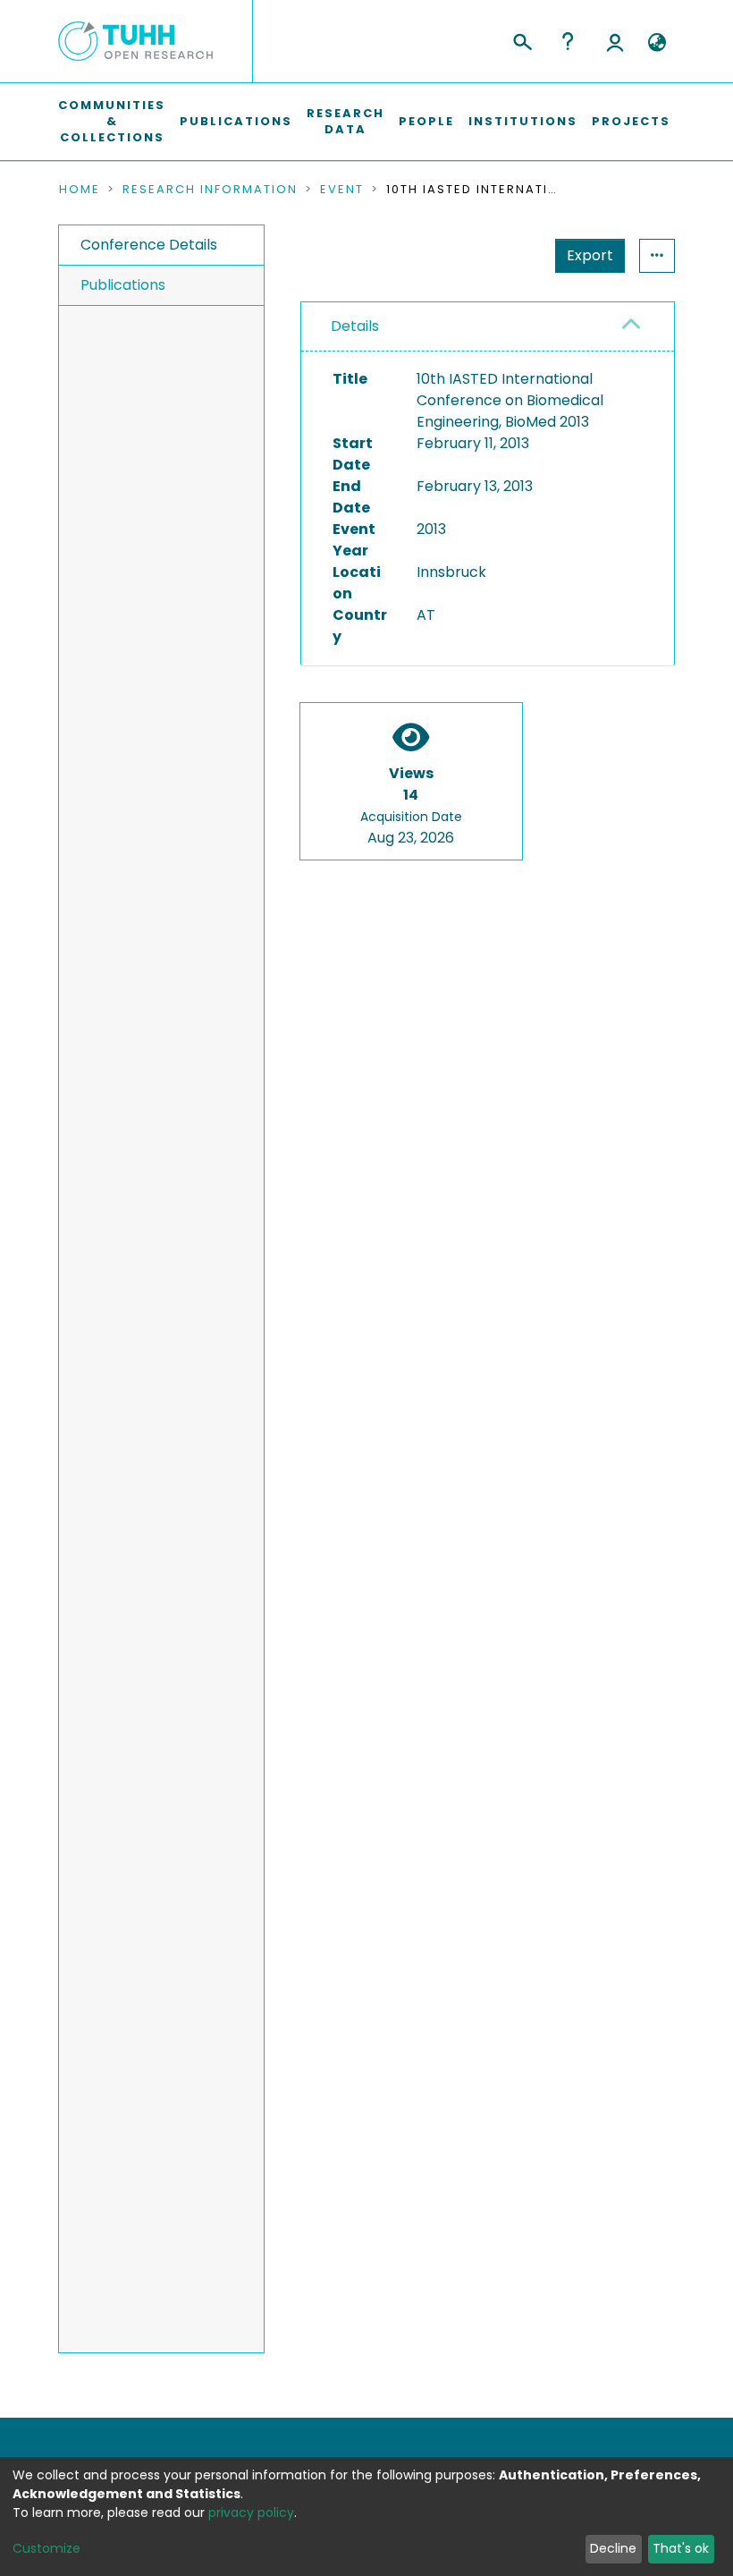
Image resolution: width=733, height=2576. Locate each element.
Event (342, 190)
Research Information (210, 190)
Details (355, 326)
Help (568, 41)
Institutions (523, 121)
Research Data (345, 121)
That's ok (681, 2548)
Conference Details (149, 245)
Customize (46, 2548)
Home (80, 190)
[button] (657, 43)
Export (590, 255)
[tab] (488, 327)
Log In (615, 41)
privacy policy (251, 2512)
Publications (236, 121)
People (426, 121)
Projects (631, 121)
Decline (613, 2548)
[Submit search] (522, 39)
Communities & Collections (112, 121)
